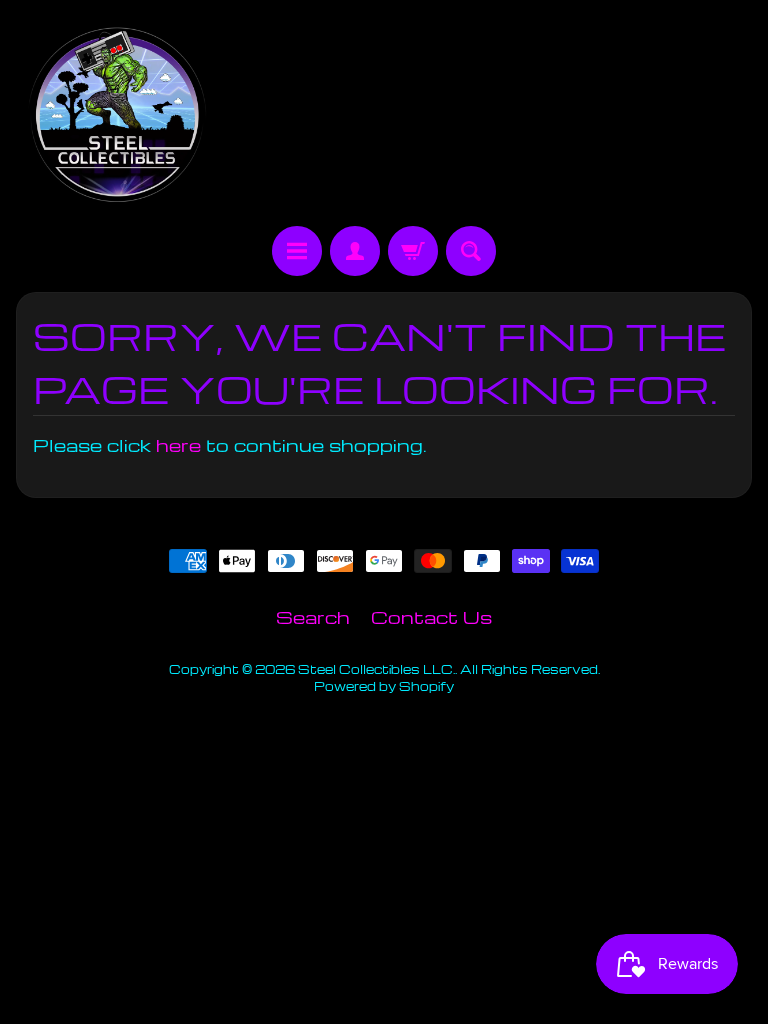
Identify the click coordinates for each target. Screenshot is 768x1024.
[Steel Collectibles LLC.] (117, 116)
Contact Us (431, 616)
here (178, 444)
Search (313, 616)
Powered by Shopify (384, 686)
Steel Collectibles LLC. (376, 669)
